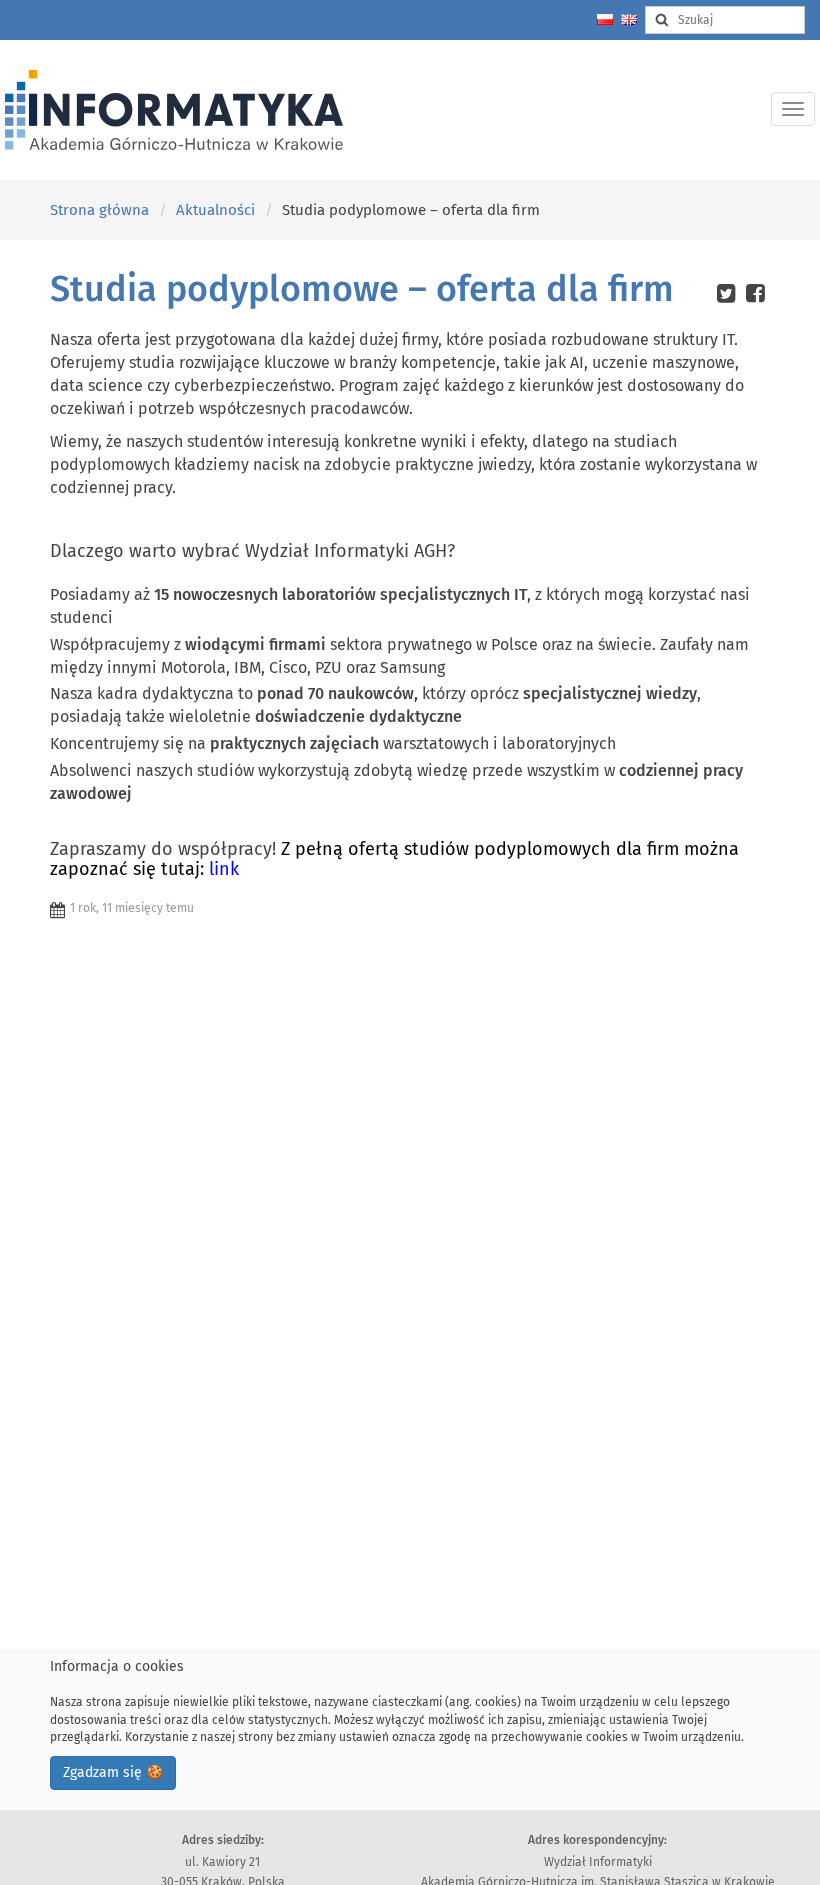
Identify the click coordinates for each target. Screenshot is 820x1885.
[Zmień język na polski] (605, 19)
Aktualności (215, 210)
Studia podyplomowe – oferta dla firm (362, 289)
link (221, 869)
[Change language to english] (629, 19)
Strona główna (99, 210)
